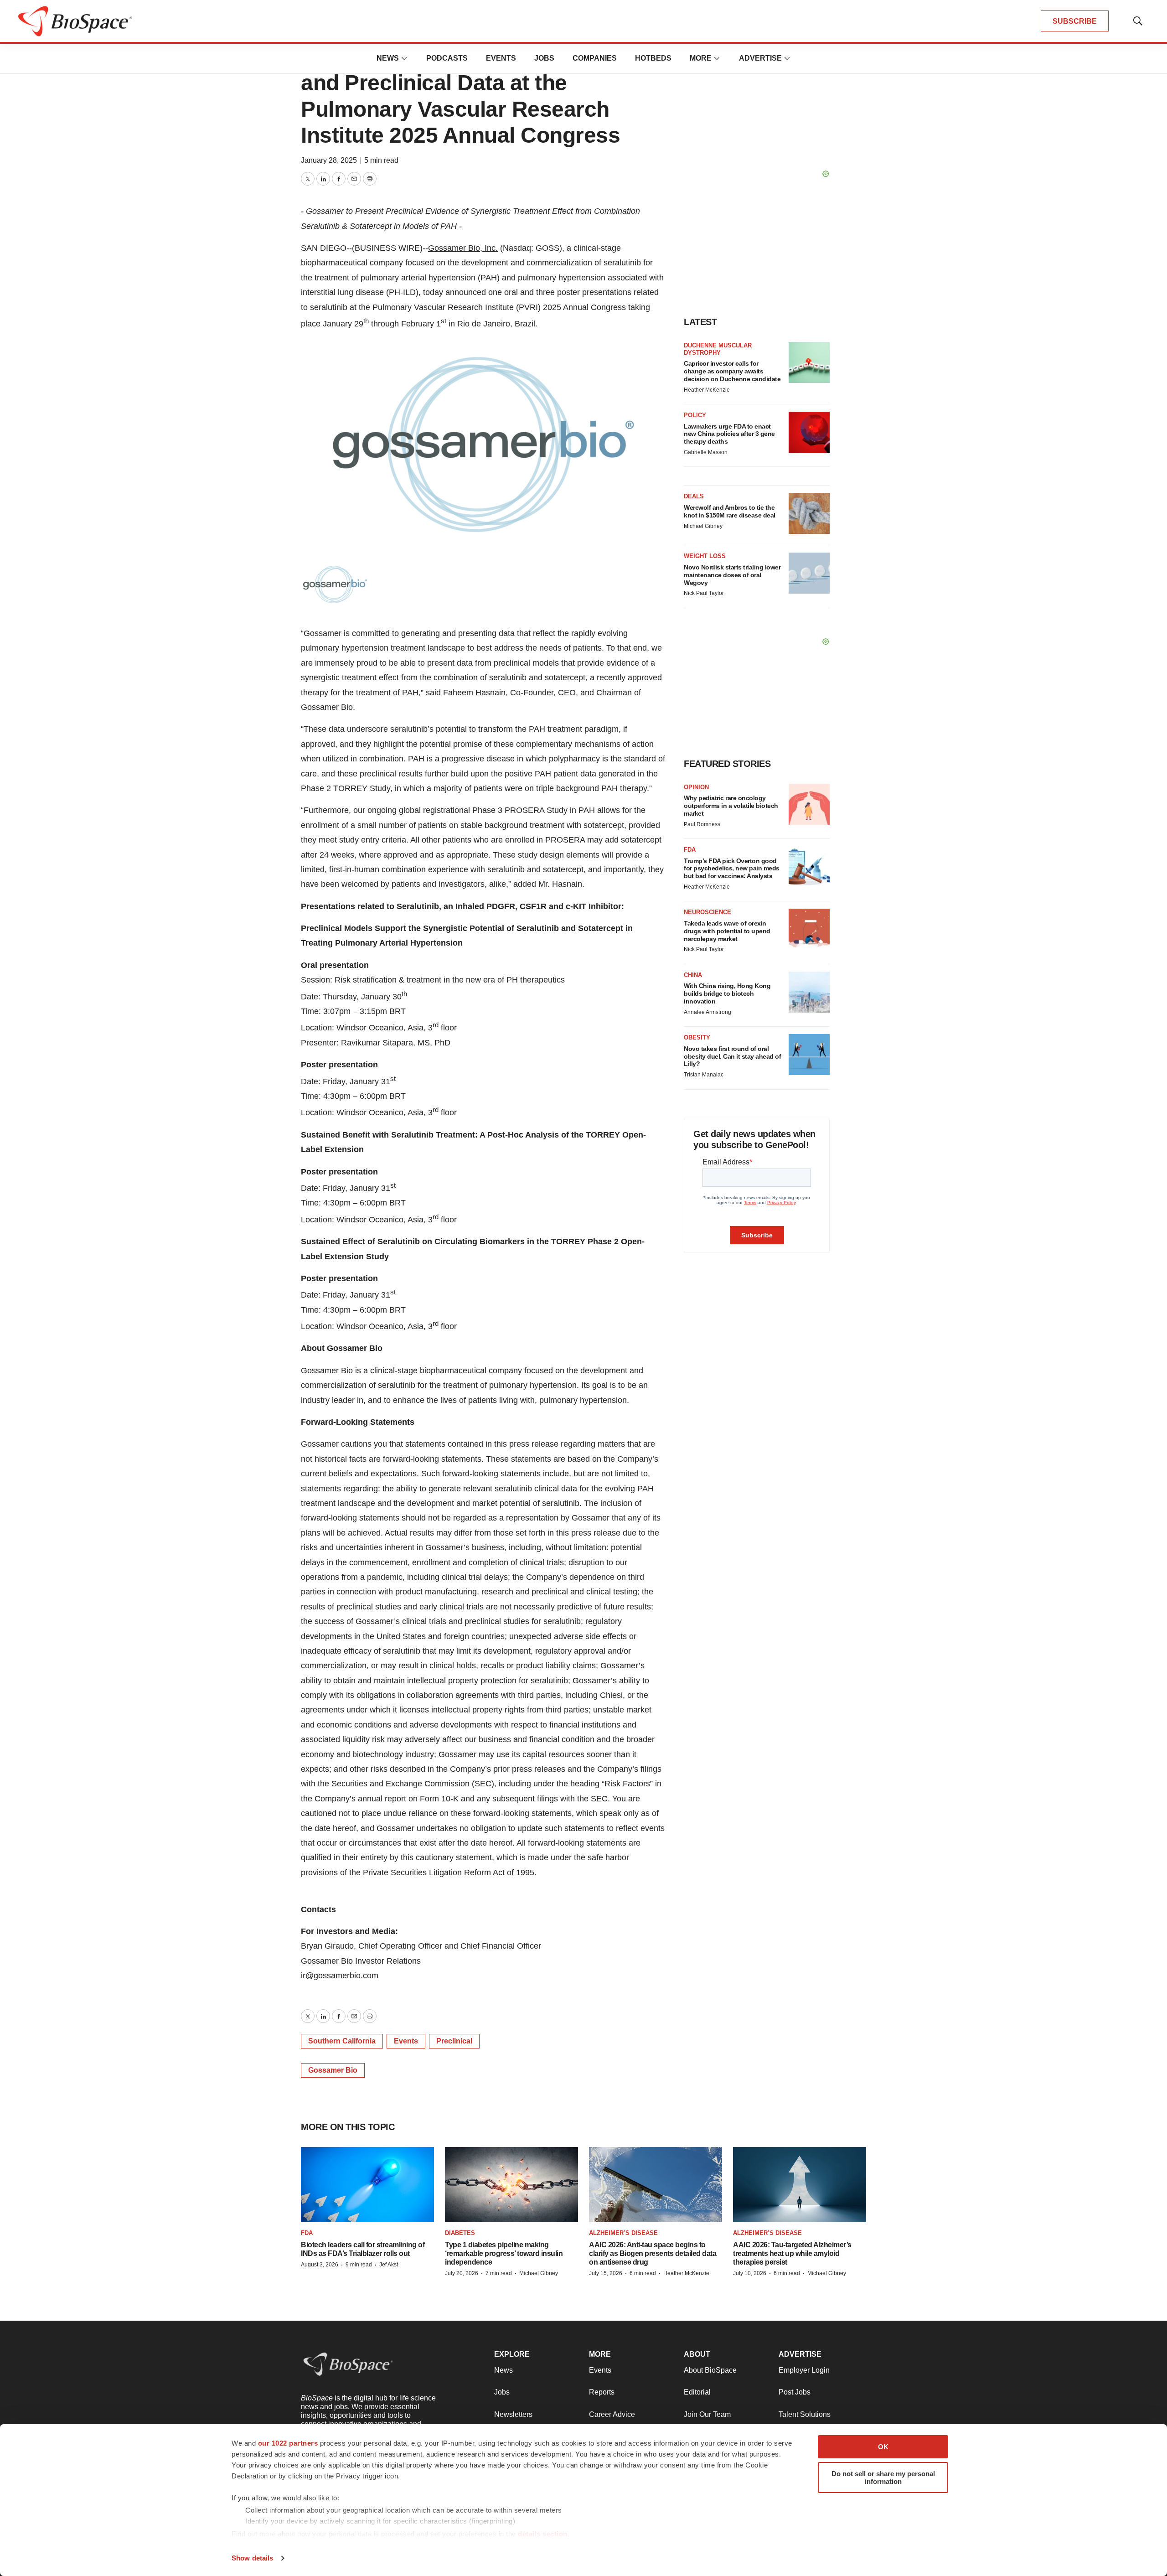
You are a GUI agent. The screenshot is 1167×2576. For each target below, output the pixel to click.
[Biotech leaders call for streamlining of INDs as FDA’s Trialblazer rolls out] (367, 2185)
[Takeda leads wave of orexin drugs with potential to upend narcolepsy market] (809, 929)
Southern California (342, 2041)
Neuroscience (707, 912)
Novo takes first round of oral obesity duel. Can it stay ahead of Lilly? (732, 1056)
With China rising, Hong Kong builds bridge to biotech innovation (727, 993)
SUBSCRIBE (1075, 21)
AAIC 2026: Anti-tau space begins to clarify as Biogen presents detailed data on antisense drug (653, 2253)
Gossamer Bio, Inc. (463, 248)
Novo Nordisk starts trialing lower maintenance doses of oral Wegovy (732, 575)
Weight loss (705, 556)
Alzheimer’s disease (623, 2233)
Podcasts (447, 58)
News (388, 58)
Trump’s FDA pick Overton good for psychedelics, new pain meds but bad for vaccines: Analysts (732, 869)
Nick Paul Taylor (704, 593)
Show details (252, 2558)
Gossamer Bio (333, 2070)
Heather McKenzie (707, 390)
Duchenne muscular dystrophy (718, 349)
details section (543, 2534)
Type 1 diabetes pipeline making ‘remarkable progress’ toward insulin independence (504, 2253)
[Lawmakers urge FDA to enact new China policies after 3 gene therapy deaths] (809, 432)
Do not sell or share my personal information (883, 2478)
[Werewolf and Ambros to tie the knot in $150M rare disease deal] (809, 513)
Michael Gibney (703, 526)
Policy (695, 415)
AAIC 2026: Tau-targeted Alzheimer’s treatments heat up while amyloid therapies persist (792, 2253)
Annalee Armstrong (707, 1012)
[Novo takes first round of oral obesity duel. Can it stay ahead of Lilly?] (809, 1055)
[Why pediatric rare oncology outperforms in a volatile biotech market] (809, 804)
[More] (404, 58)
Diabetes (460, 2233)
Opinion (696, 787)
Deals (694, 496)
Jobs (544, 58)
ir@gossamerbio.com (340, 1976)
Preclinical (454, 2041)
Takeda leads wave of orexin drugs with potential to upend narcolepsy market (727, 931)
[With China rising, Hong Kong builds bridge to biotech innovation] (809, 992)
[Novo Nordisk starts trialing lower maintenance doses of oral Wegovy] (809, 573)
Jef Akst (389, 2265)
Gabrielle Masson (706, 452)
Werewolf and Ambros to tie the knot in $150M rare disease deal (730, 511)
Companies (595, 58)
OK (883, 2447)
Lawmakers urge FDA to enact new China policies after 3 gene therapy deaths (729, 434)
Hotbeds (653, 58)
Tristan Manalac (704, 1075)
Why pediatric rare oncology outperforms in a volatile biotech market (731, 806)
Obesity (697, 1037)
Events (501, 58)
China (693, 975)
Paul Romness (702, 824)
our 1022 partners (288, 2443)
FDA (690, 850)
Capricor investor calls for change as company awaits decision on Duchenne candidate (732, 371)
